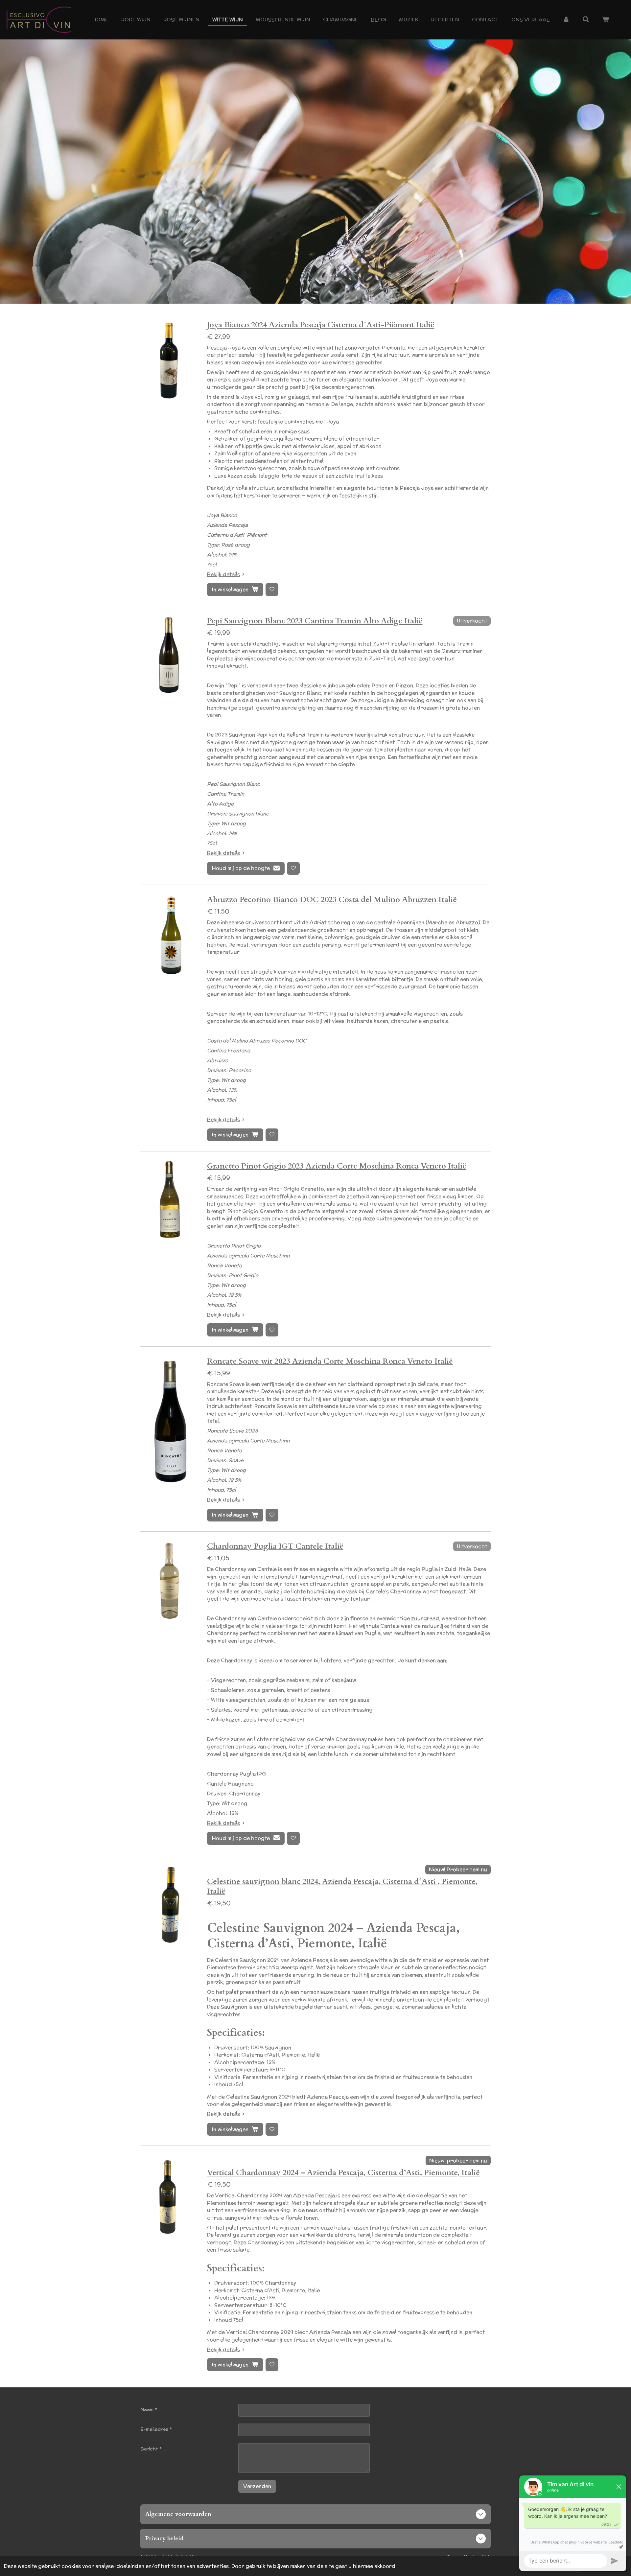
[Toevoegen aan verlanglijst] (272, 589)
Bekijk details (223, 574)
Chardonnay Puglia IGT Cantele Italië (275, 1546)
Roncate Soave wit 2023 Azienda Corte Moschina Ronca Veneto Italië (330, 1361)
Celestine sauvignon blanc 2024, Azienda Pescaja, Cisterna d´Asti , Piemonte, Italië (342, 1886)
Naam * (149, 2409)
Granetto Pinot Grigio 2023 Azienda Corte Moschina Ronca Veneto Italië (337, 1166)
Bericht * (151, 2449)
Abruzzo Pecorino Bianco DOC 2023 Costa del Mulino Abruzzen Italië (332, 900)
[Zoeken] (586, 20)
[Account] (566, 20)
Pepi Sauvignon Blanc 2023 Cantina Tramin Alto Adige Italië (315, 621)
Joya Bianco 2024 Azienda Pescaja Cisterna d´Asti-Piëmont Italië (321, 325)
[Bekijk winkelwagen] (606, 20)
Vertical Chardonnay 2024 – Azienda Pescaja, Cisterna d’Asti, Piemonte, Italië (343, 2173)
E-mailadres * (156, 2429)
